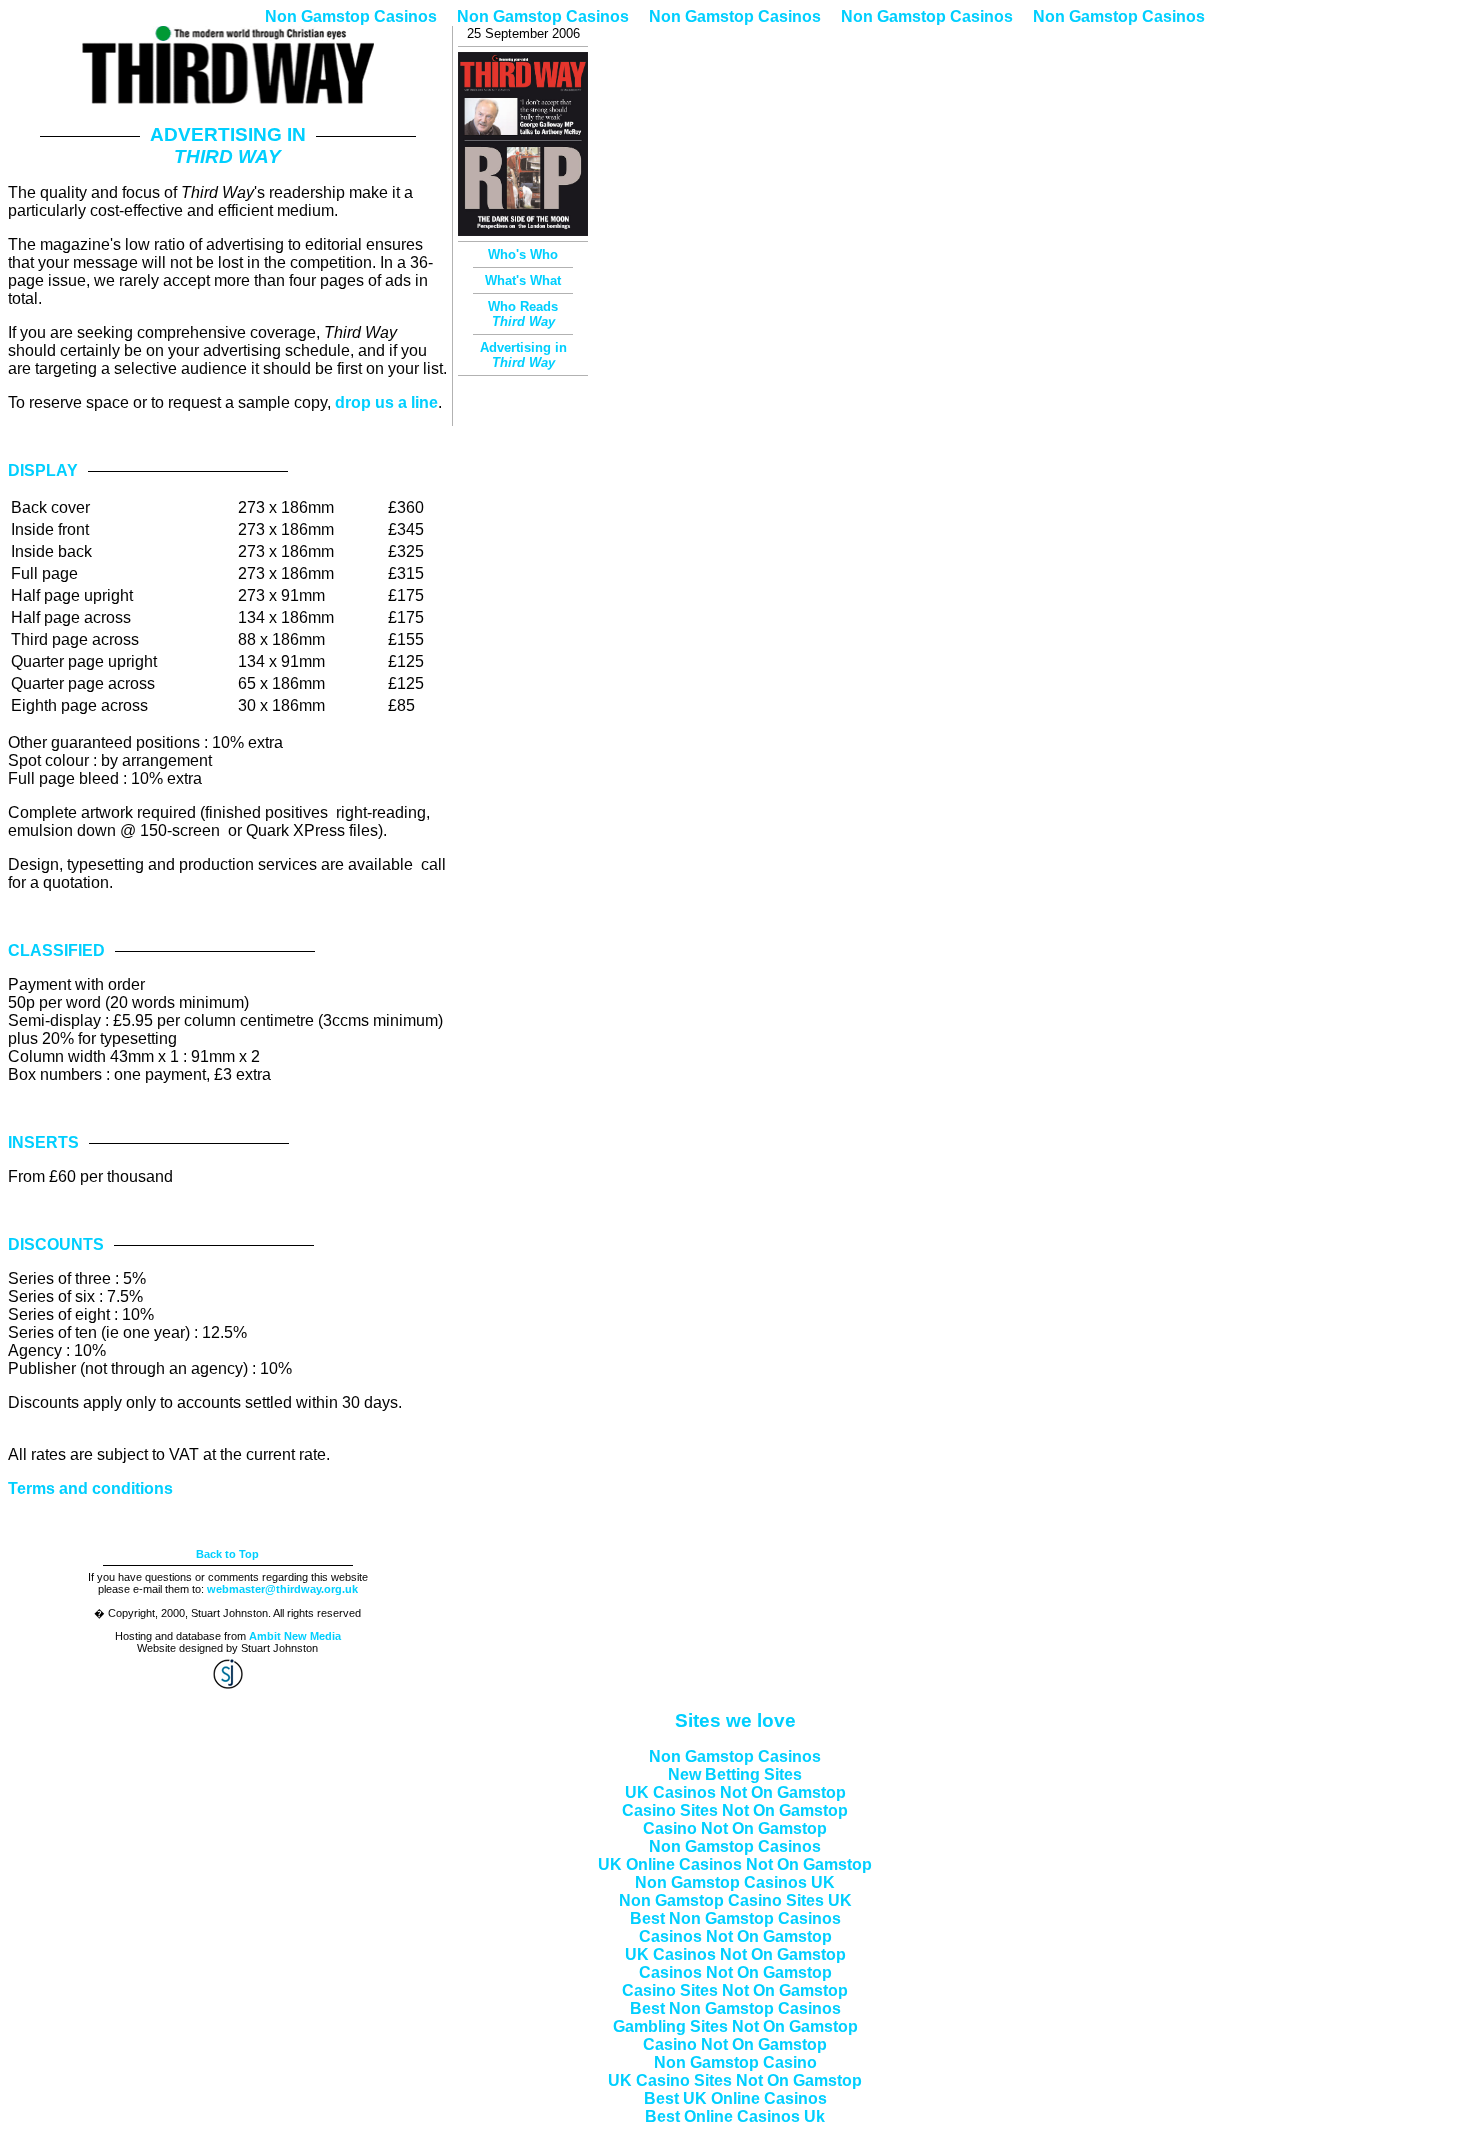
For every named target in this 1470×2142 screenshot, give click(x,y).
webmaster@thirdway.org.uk (282, 1589)
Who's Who (523, 254)
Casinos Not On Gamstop (735, 1936)
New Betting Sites (735, 1774)
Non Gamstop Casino (735, 2062)
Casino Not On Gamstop (735, 1828)
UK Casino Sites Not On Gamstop (735, 2080)
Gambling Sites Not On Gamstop (735, 2026)
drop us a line (386, 402)
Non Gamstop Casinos (351, 16)
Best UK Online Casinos (735, 2098)
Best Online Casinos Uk (735, 2116)
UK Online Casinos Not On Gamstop (735, 1864)
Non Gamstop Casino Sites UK (735, 1900)
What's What (523, 280)
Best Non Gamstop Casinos (735, 1918)
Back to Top (227, 1554)
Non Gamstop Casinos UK (735, 1882)
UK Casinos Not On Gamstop (735, 1792)
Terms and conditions (90, 1488)
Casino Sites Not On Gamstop (735, 1810)
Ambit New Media (295, 1636)
